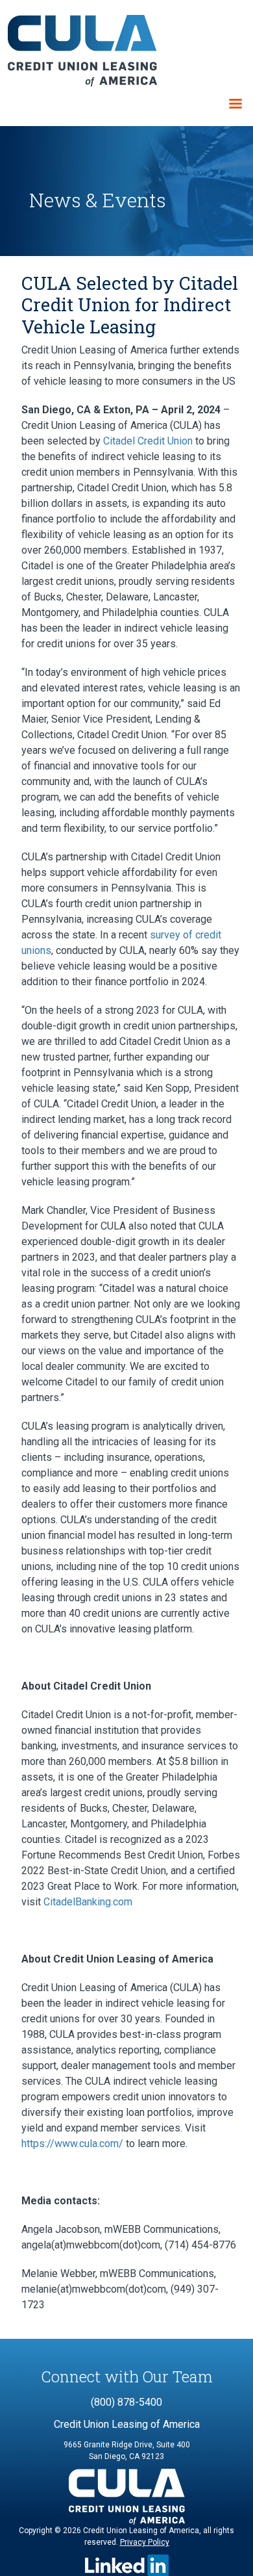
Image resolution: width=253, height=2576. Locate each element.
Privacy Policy (145, 2542)
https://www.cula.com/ (72, 2144)
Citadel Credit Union (148, 441)
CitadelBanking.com (88, 1902)
